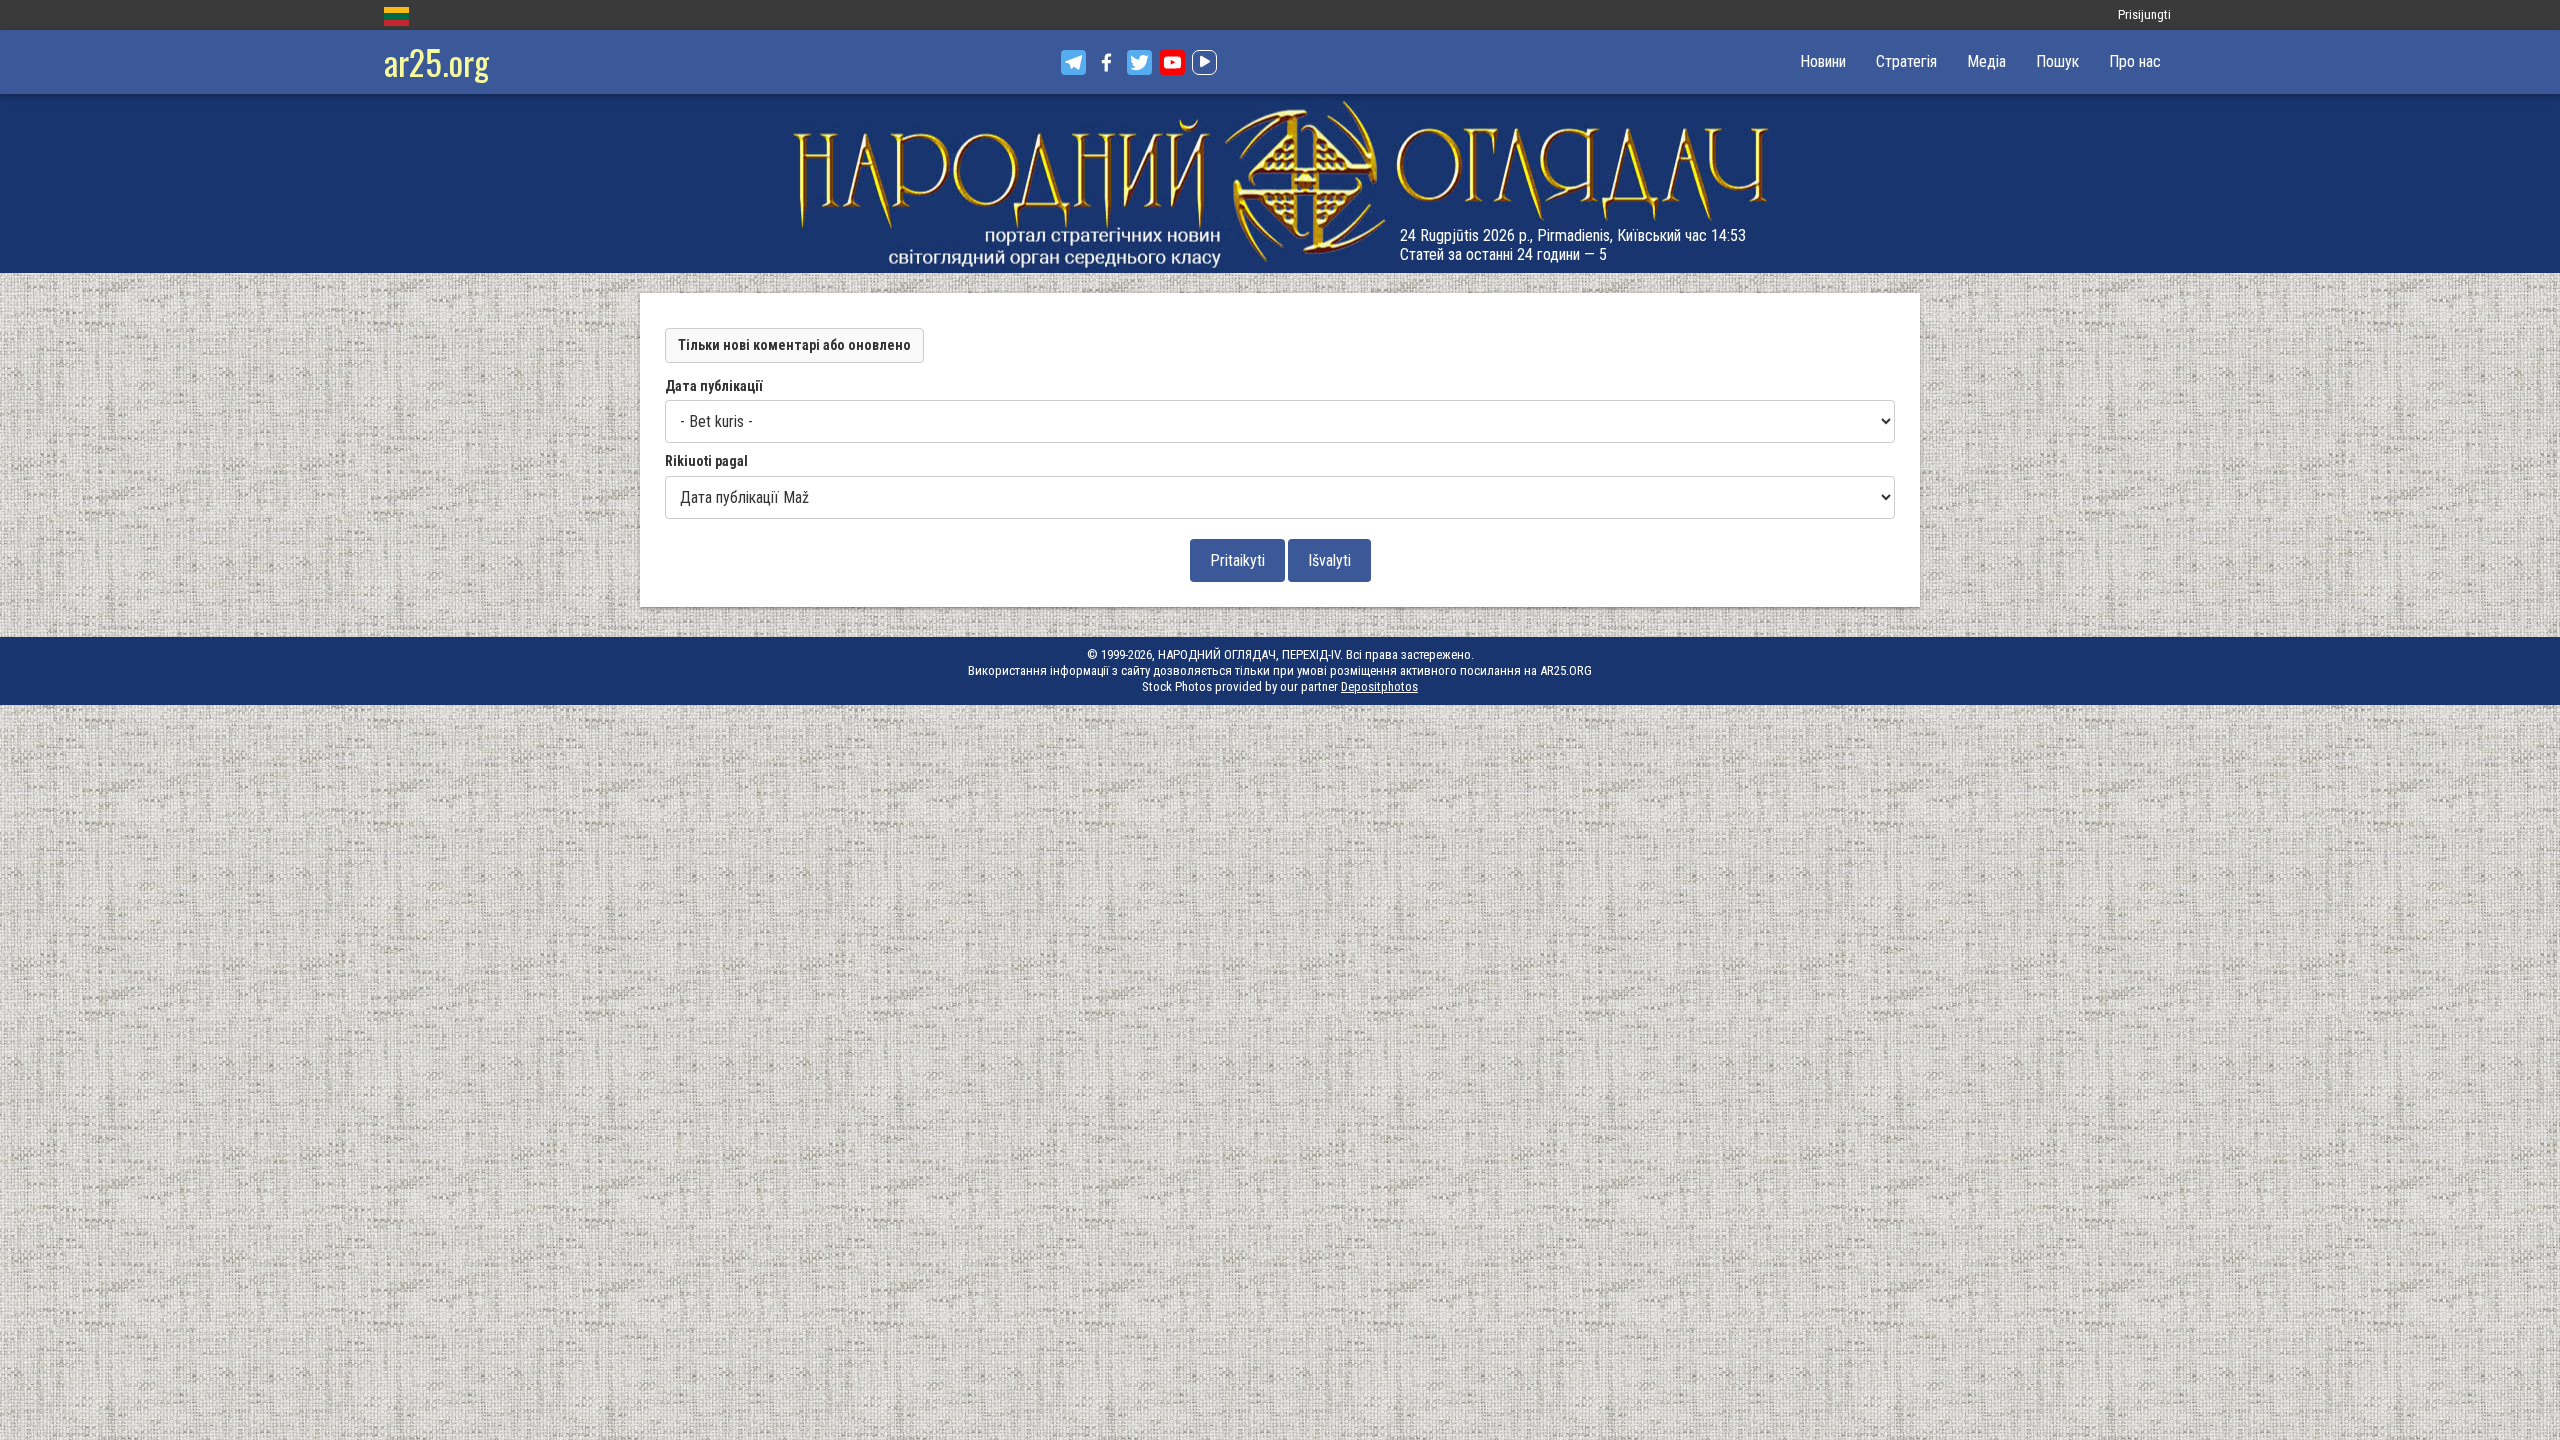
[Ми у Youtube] (1172, 62)
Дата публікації (713, 386)
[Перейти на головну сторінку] (1280, 183)
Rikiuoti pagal (706, 461)
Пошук (2057, 61)
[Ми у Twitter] (1139, 62)
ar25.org (436, 61)
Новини (1823, 61)
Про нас (2135, 61)
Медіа (1986, 61)
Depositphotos (1379, 686)
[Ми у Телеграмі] (1073, 62)
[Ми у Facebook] (1106, 62)
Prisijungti (2144, 14)
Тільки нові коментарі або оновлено (794, 345)
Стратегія (1906, 61)
